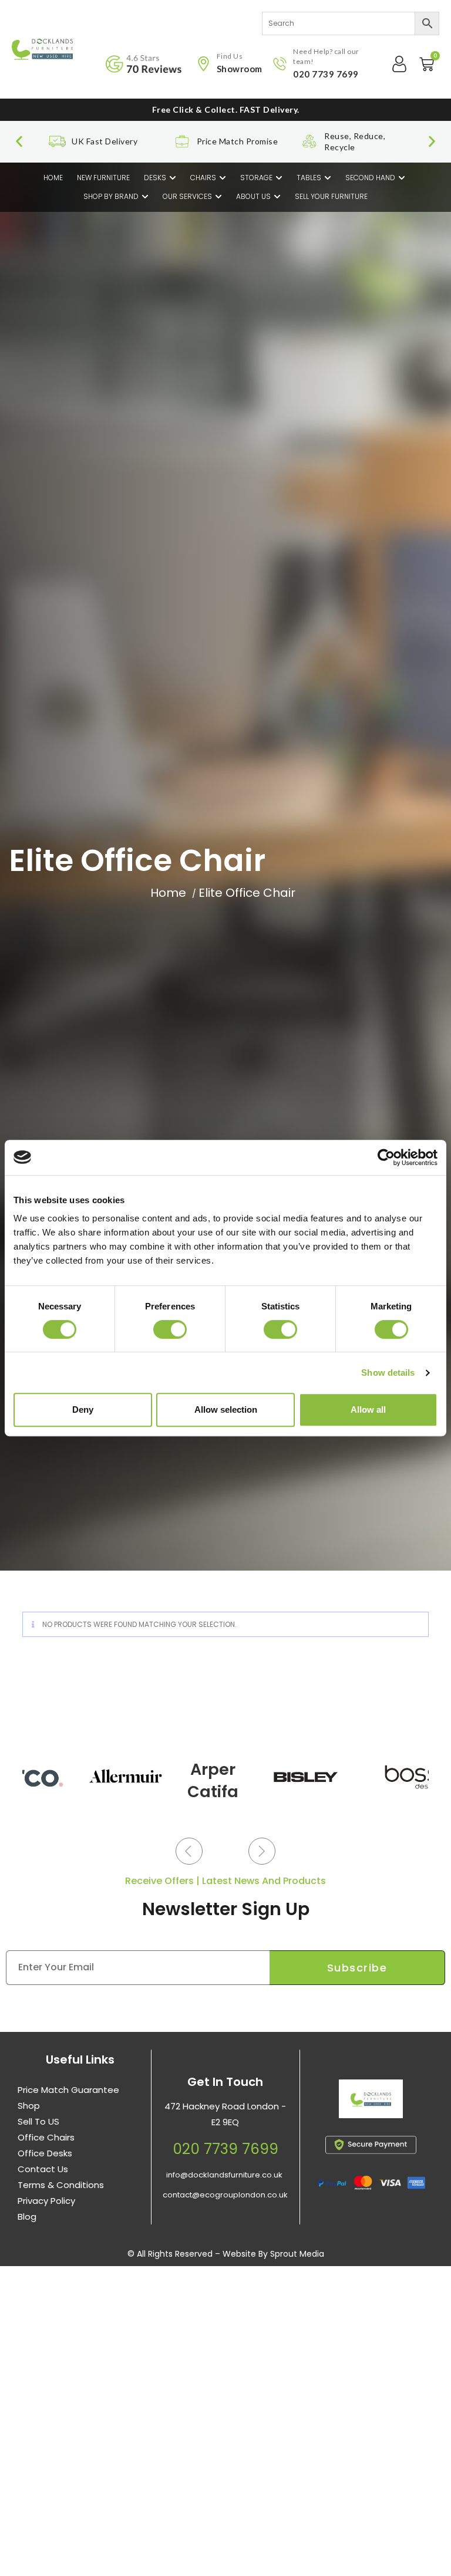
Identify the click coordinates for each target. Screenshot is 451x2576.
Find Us (230, 56)
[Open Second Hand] (402, 178)
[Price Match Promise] (182, 141)
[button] (19, 142)
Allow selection (226, 1409)
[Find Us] (203, 64)
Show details (388, 1373)
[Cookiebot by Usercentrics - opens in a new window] (386, 1157)
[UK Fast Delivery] (57, 141)
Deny (83, 1409)
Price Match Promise (238, 141)
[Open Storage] (279, 178)
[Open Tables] (328, 178)
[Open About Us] (277, 197)
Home (168, 893)
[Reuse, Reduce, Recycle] (309, 141)
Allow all (368, 1409)
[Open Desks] (173, 178)
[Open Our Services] (218, 197)
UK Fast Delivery (105, 141)
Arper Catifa (213, 1780)
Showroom (240, 69)
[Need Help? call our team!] (280, 64)
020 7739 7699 (326, 74)
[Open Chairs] (223, 178)
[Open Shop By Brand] (145, 197)
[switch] (170, 1329)
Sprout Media (297, 2254)
